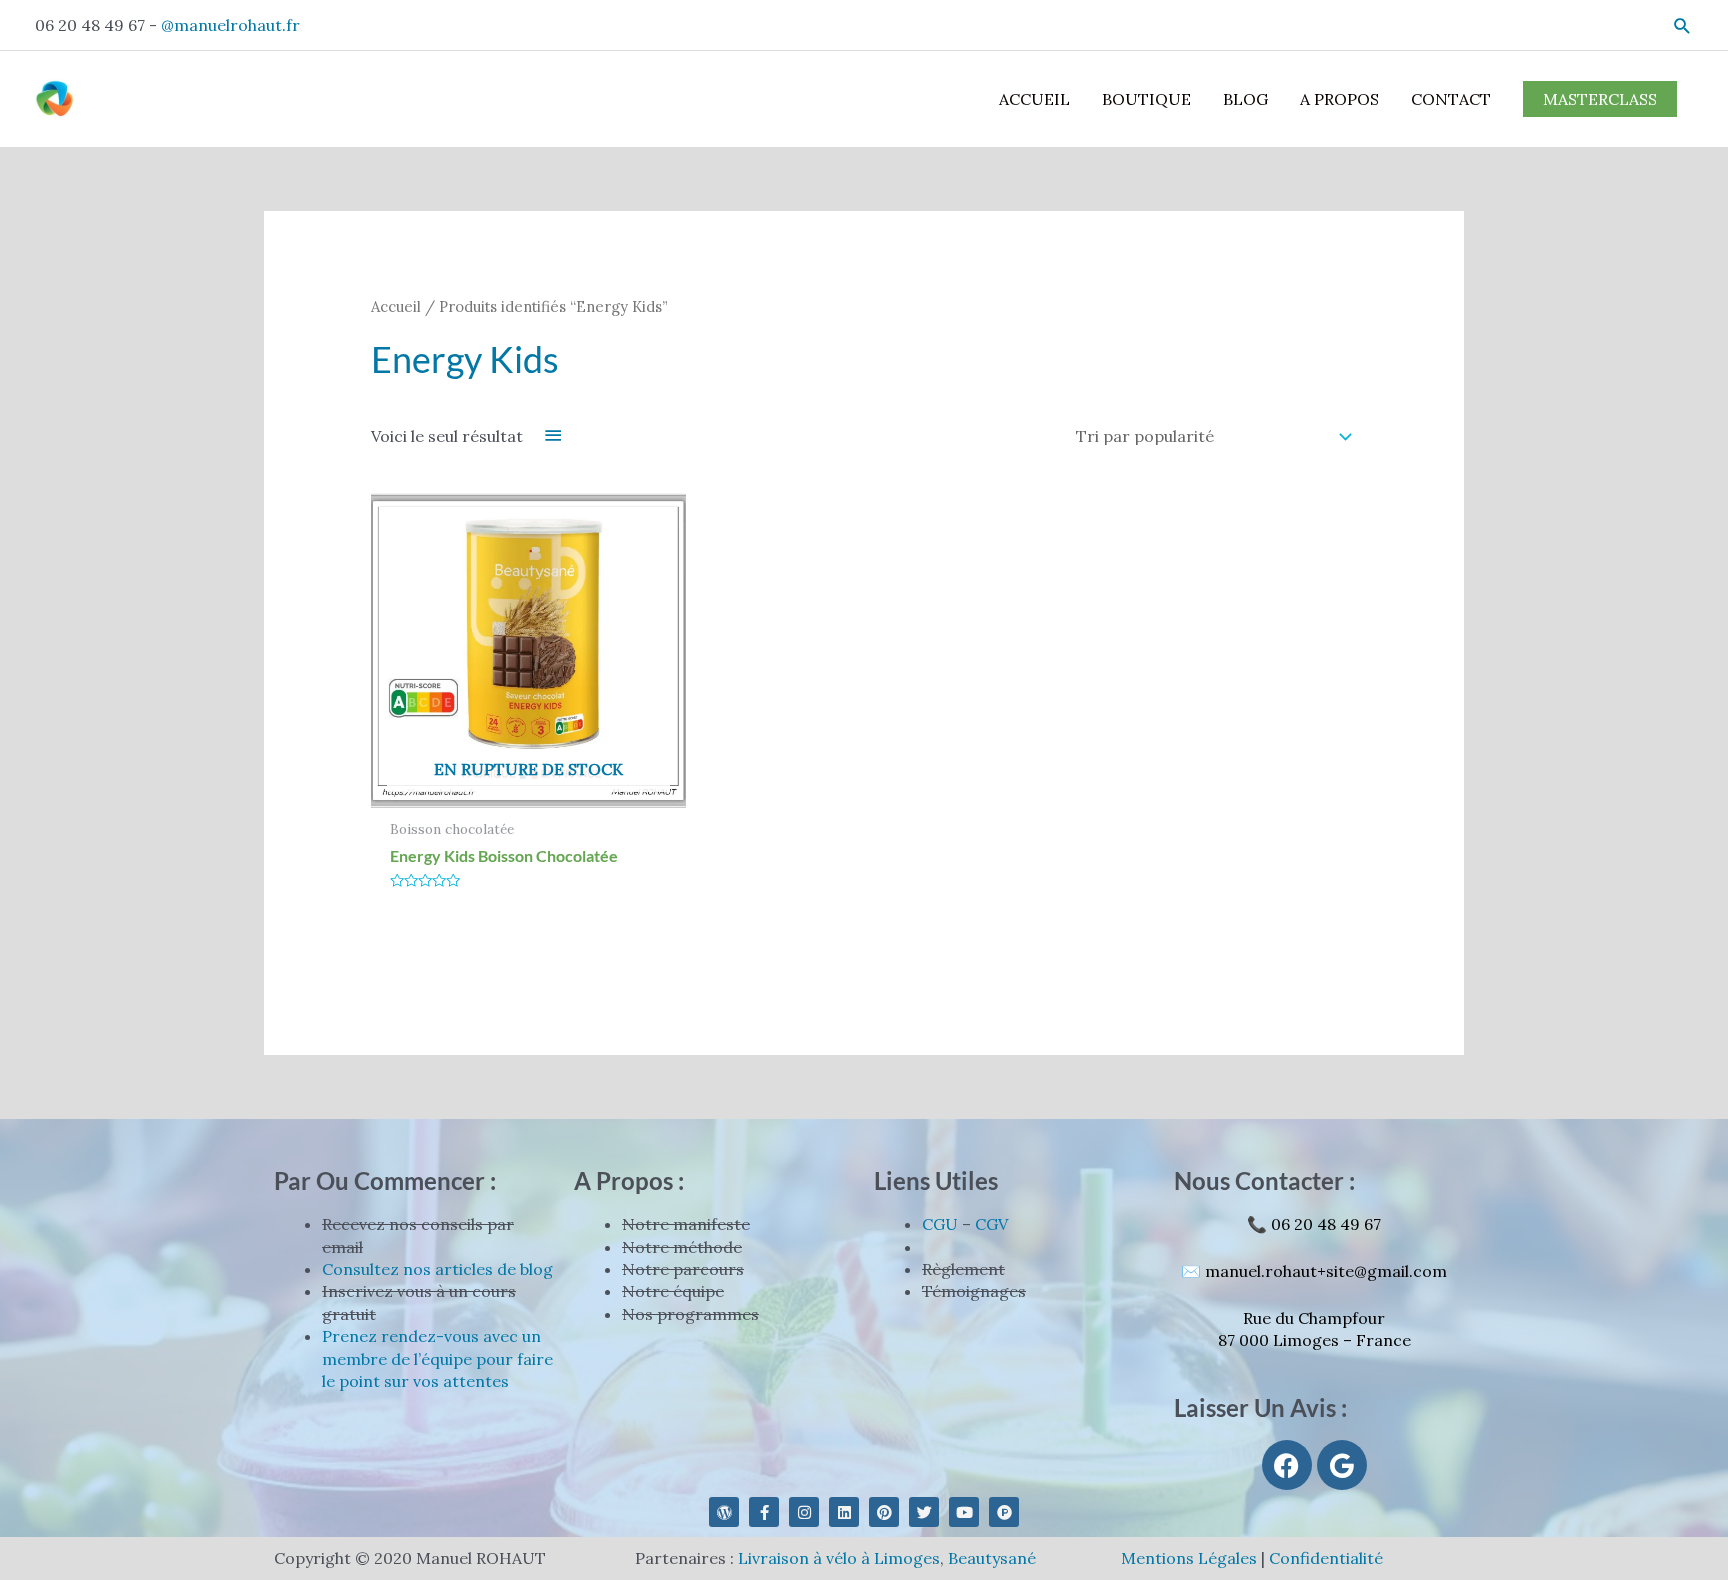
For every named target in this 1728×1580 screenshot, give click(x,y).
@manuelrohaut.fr (230, 25)
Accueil (396, 306)
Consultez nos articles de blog (437, 1269)
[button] (1682, 25)
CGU (940, 1224)
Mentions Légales (1189, 1558)
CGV (991, 1224)
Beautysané (992, 1558)
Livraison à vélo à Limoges (839, 1558)
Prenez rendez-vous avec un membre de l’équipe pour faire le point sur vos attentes (437, 1358)
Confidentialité (1326, 1558)
